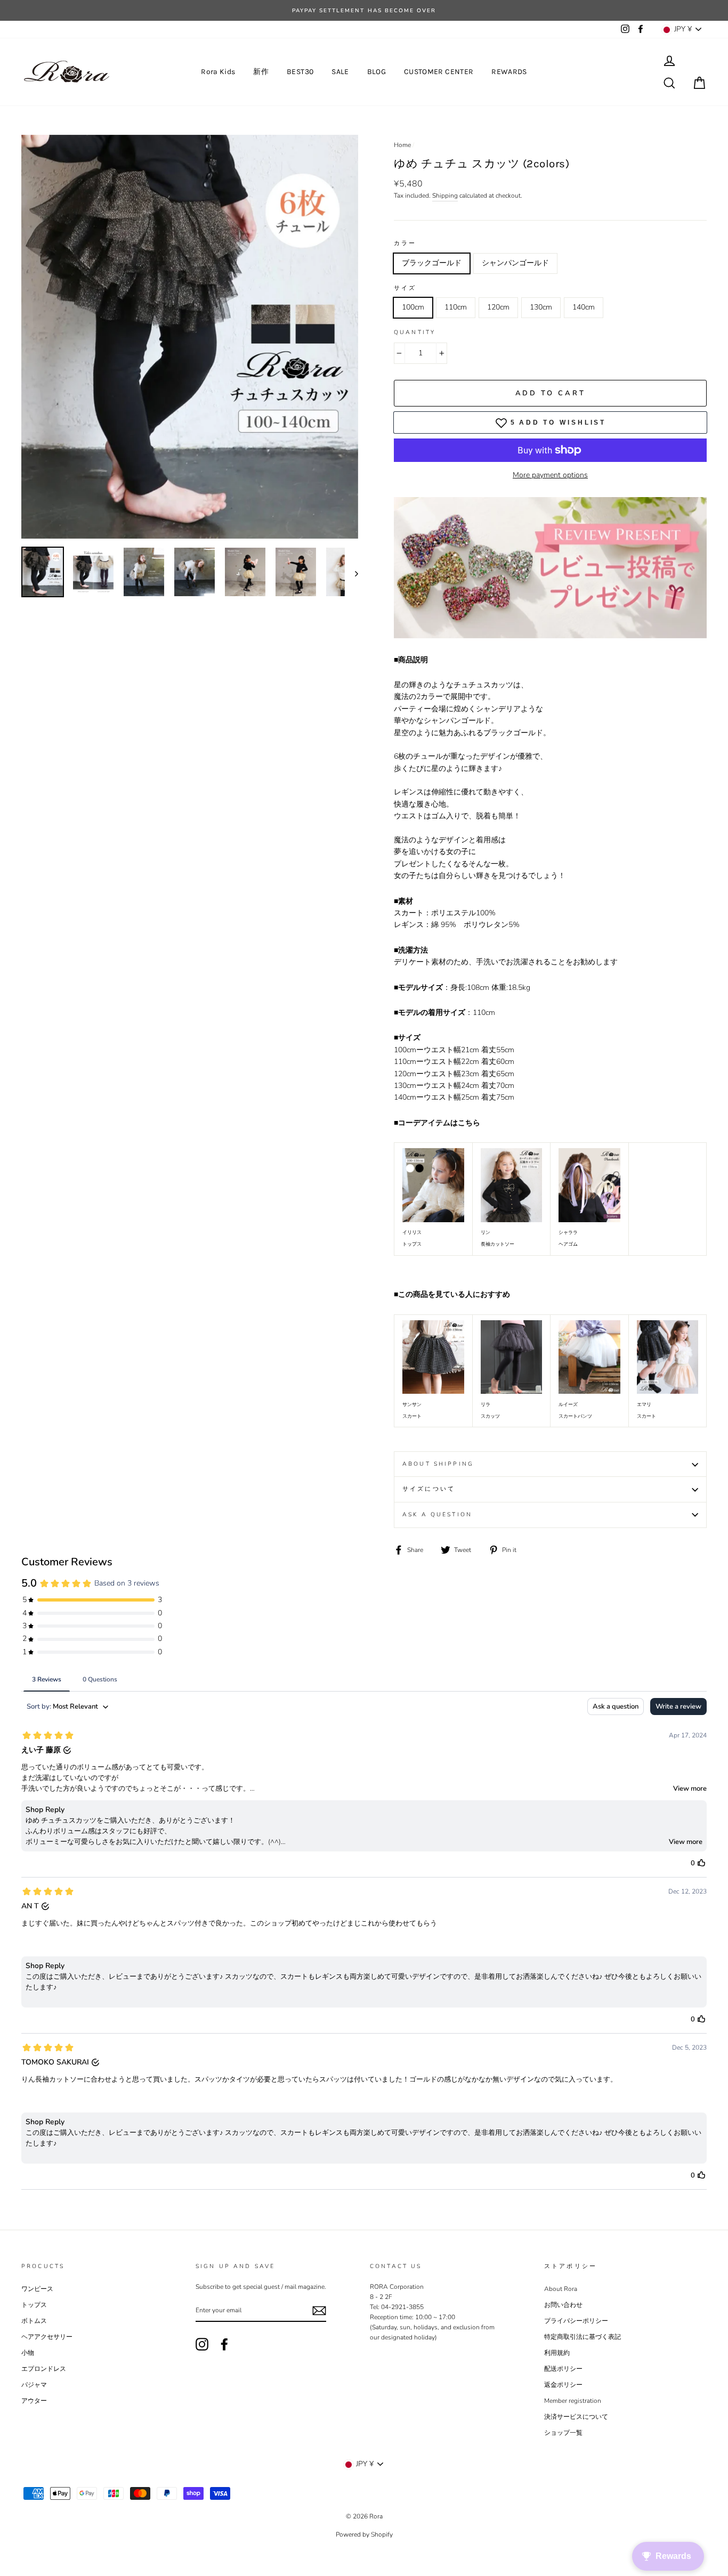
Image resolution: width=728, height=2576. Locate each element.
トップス (34, 2305)
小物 (28, 2353)
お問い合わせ (563, 2305)
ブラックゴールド (432, 263)
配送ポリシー (563, 2369)
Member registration (573, 2401)
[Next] (351, 573)
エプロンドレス (44, 2369)
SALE (340, 72)
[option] (190, 337)
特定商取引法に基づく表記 (583, 2337)
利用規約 (557, 2353)
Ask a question (437, 1514)
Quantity (415, 332)
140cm (584, 307)
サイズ (405, 288)
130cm (541, 307)
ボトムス (34, 2321)
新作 (261, 72)
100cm (413, 307)
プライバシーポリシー (576, 2321)
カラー (405, 243)
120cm (498, 307)
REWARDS (509, 72)
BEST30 (300, 72)
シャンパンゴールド (515, 263)
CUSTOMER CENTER (439, 72)
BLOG (377, 72)
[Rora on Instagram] (202, 2344)
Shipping (445, 196)
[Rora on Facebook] (224, 2344)
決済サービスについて (576, 2417)
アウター (34, 2401)
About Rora (561, 2289)
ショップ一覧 (563, 2433)
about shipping (438, 1464)
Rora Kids (218, 72)
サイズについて (429, 1489)
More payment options (550, 475)
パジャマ (34, 2385)
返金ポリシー (563, 2385)
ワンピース (37, 2289)
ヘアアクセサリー (47, 2337)
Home (402, 145)
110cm (456, 307)
